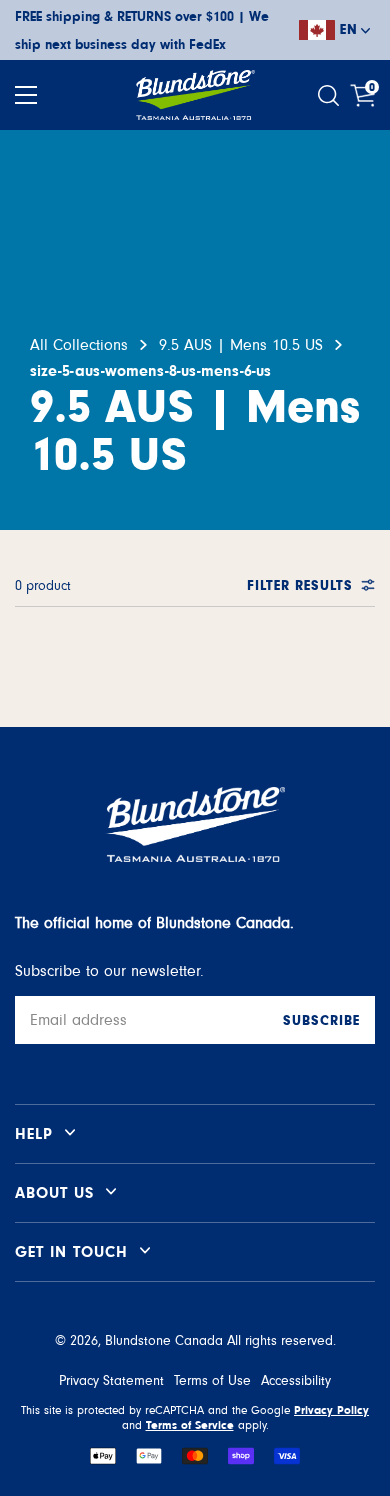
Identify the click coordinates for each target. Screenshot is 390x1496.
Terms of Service (190, 1425)
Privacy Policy (331, 1410)
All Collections (79, 345)
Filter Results (300, 586)
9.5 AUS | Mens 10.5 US (241, 345)
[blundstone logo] (195, 95)
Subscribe (321, 1021)
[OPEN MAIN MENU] (26, 95)
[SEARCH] (331, 95)
